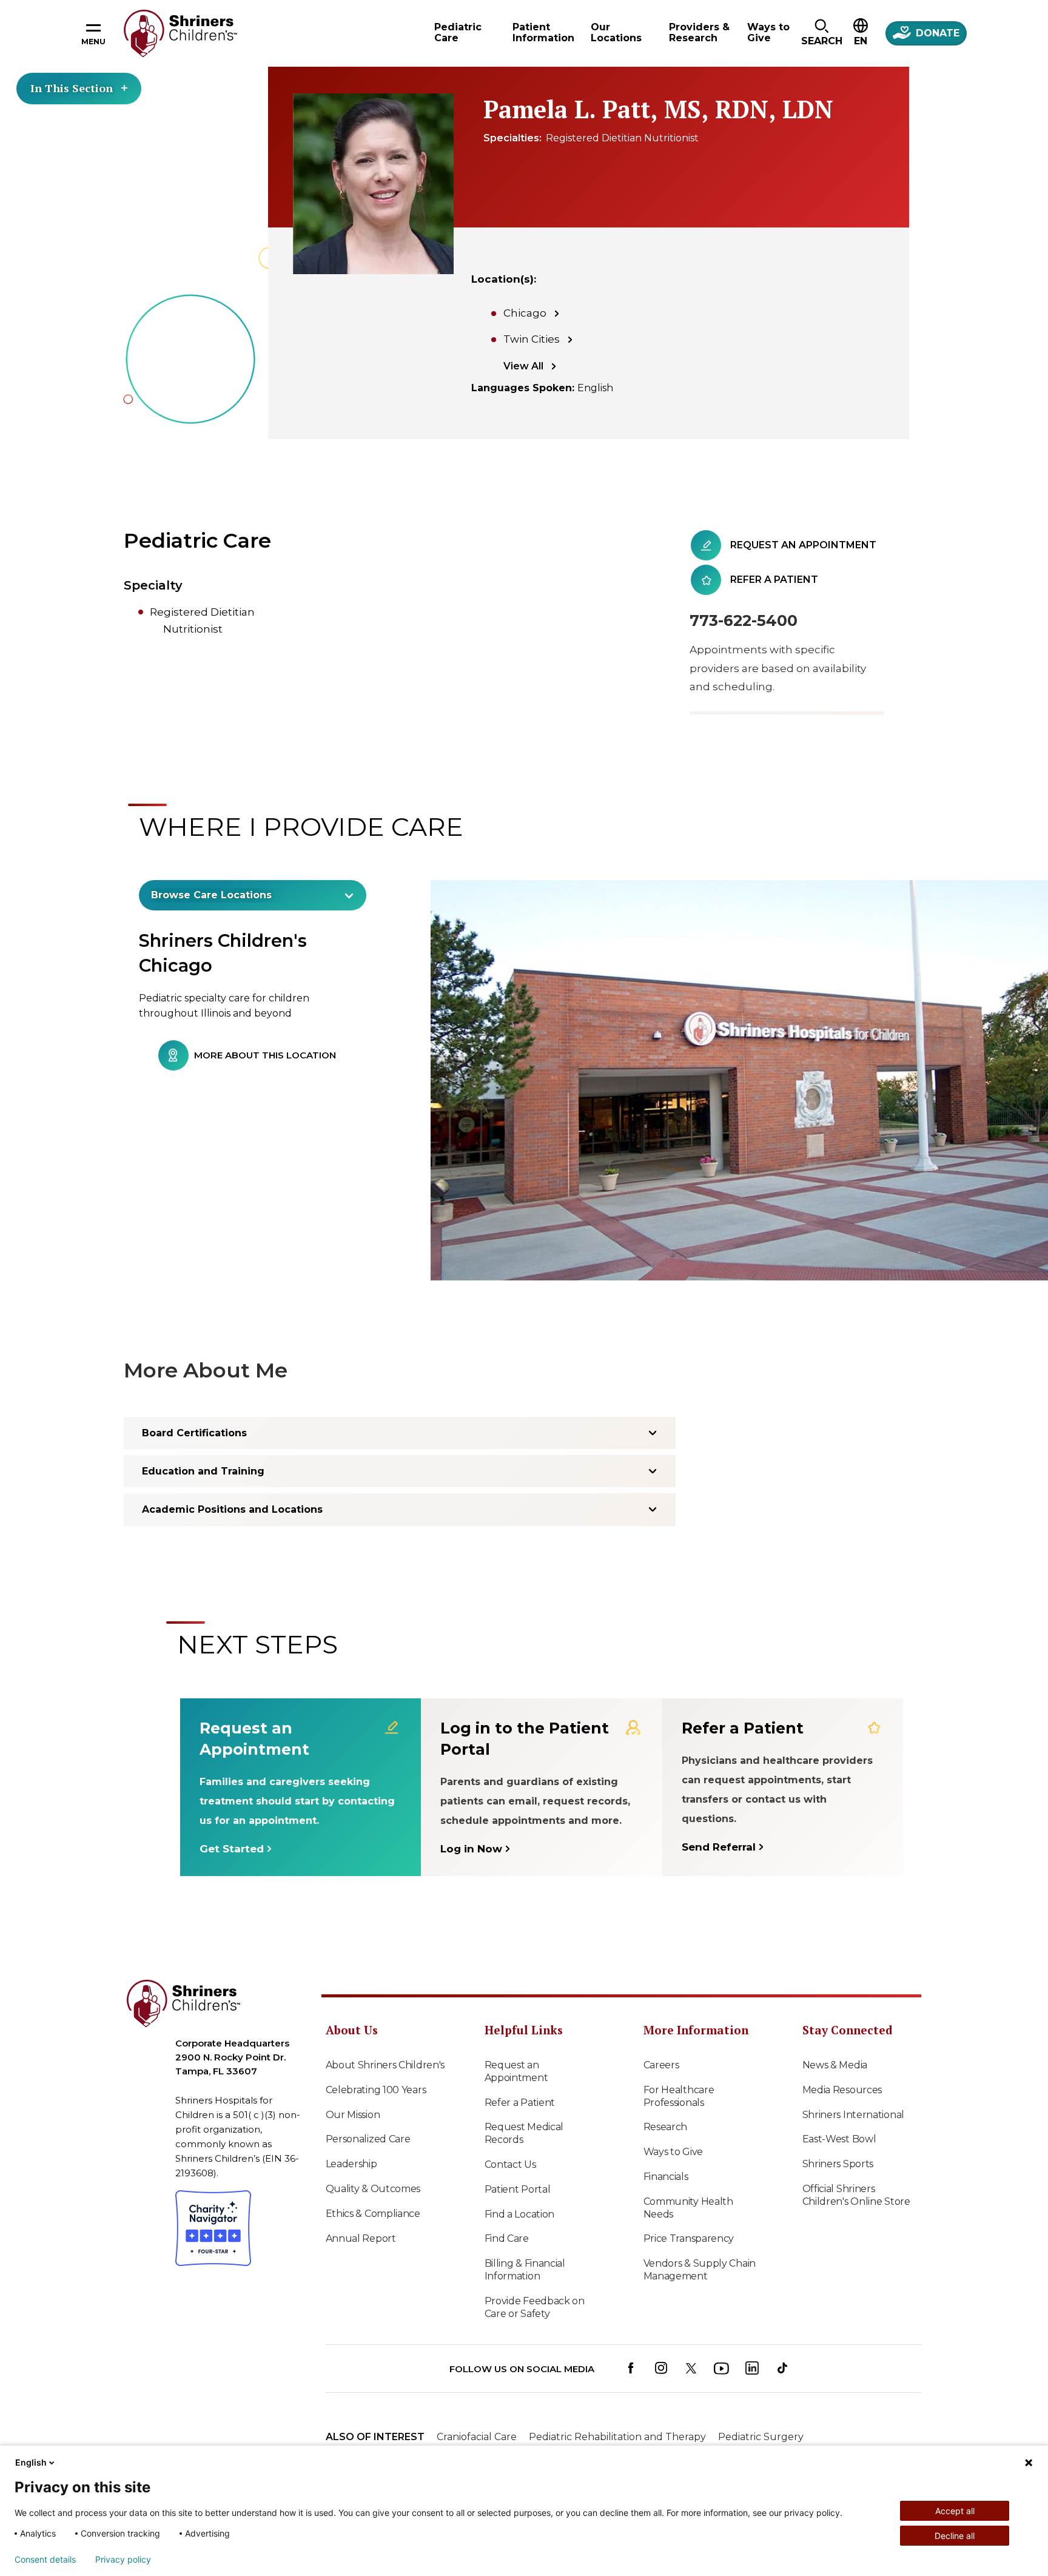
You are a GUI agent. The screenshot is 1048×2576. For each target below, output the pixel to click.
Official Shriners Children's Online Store (856, 2195)
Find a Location (520, 2214)
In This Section (72, 88)
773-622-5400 (744, 620)
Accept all (955, 2511)
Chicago (525, 313)
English (31, 2462)
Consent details (45, 2560)
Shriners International (853, 2115)
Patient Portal (518, 2189)
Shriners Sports (838, 2164)
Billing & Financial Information (525, 2270)
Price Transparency (689, 2238)
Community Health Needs (688, 2208)
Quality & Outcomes (373, 2189)
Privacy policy (123, 2560)
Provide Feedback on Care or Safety (535, 2307)
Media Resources (842, 2090)
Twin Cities (532, 339)
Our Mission (353, 2115)
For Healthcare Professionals (679, 2096)
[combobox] (253, 895)
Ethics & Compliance (373, 2214)
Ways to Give (673, 2152)
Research (666, 2127)
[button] (821, 33)
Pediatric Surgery (761, 2437)
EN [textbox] (861, 41)
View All (523, 366)
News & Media (835, 2065)
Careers (661, 2065)
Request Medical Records (524, 2133)
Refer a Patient (520, 2103)
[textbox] (246, 895)
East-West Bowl (839, 2139)
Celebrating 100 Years (376, 2090)
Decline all (955, 2536)
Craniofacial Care (477, 2437)
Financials (666, 2177)
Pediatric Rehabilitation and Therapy (617, 2437)
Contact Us (510, 2164)
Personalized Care (368, 2139)
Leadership (351, 2164)
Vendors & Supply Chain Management (700, 2270)
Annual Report (361, 2238)
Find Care (507, 2238)
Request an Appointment (516, 2071)
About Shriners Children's (385, 2065)
